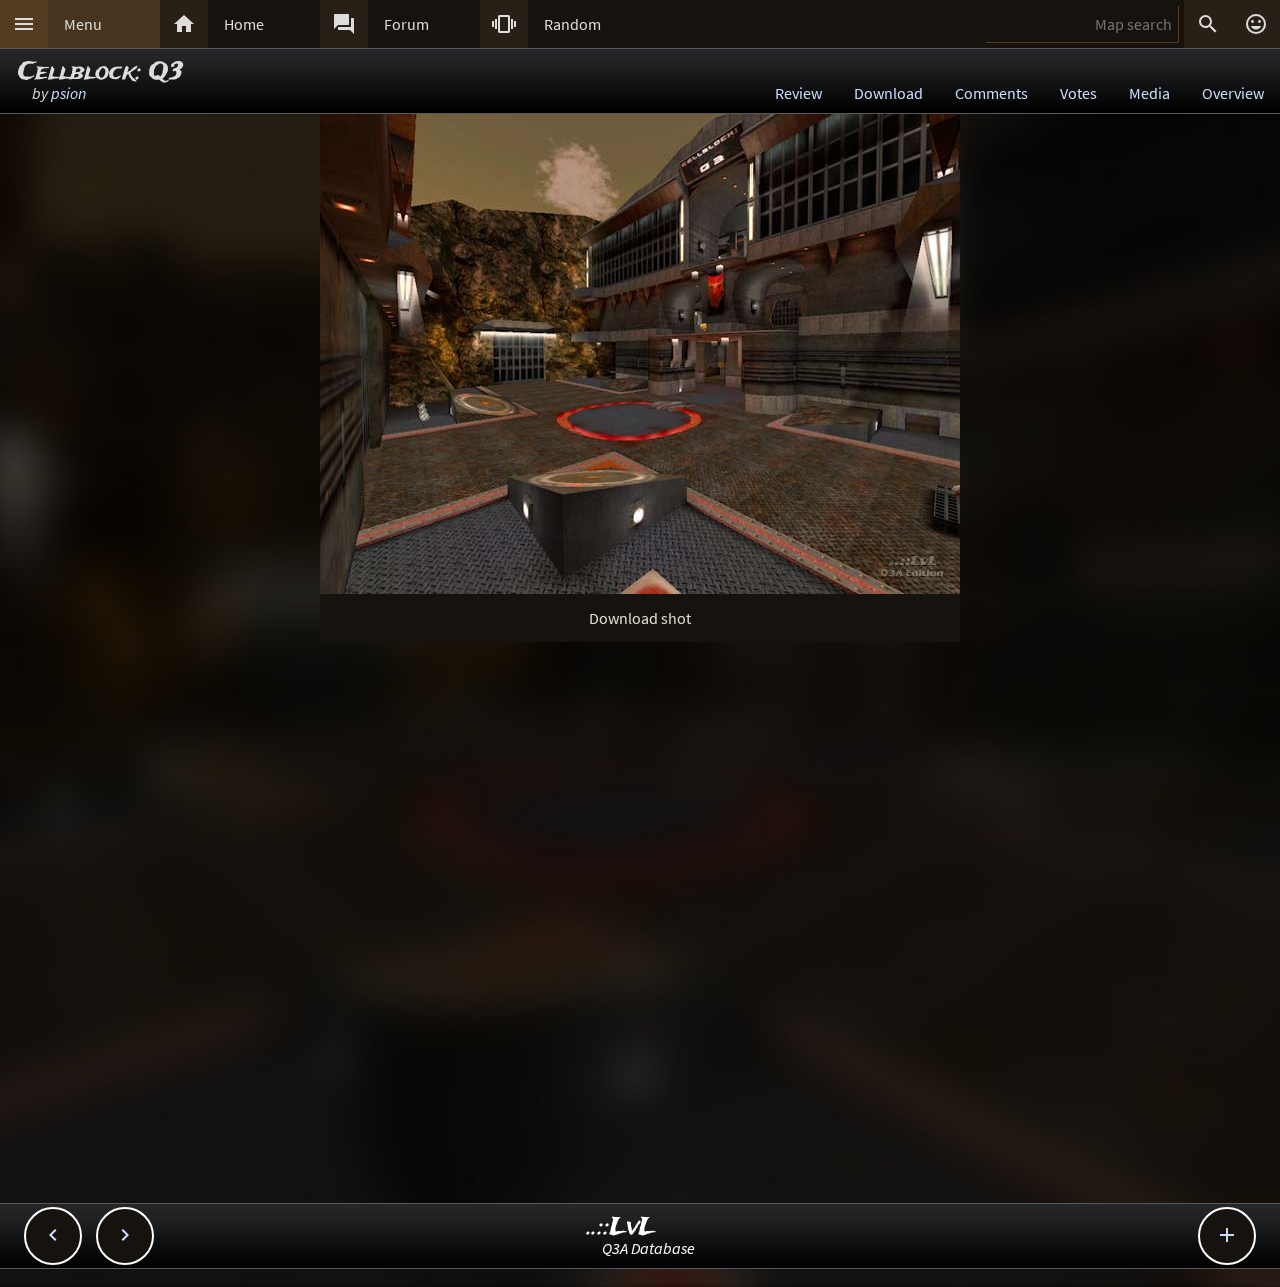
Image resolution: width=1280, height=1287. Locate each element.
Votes (1078, 93)
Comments (991, 93)
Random (572, 24)
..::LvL (621, 1227)
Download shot (640, 618)
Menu (83, 24)
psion (68, 93)
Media (1149, 93)
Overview (1233, 93)
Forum (406, 24)
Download (888, 93)
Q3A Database (648, 1248)
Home (244, 24)
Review (798, 93)
